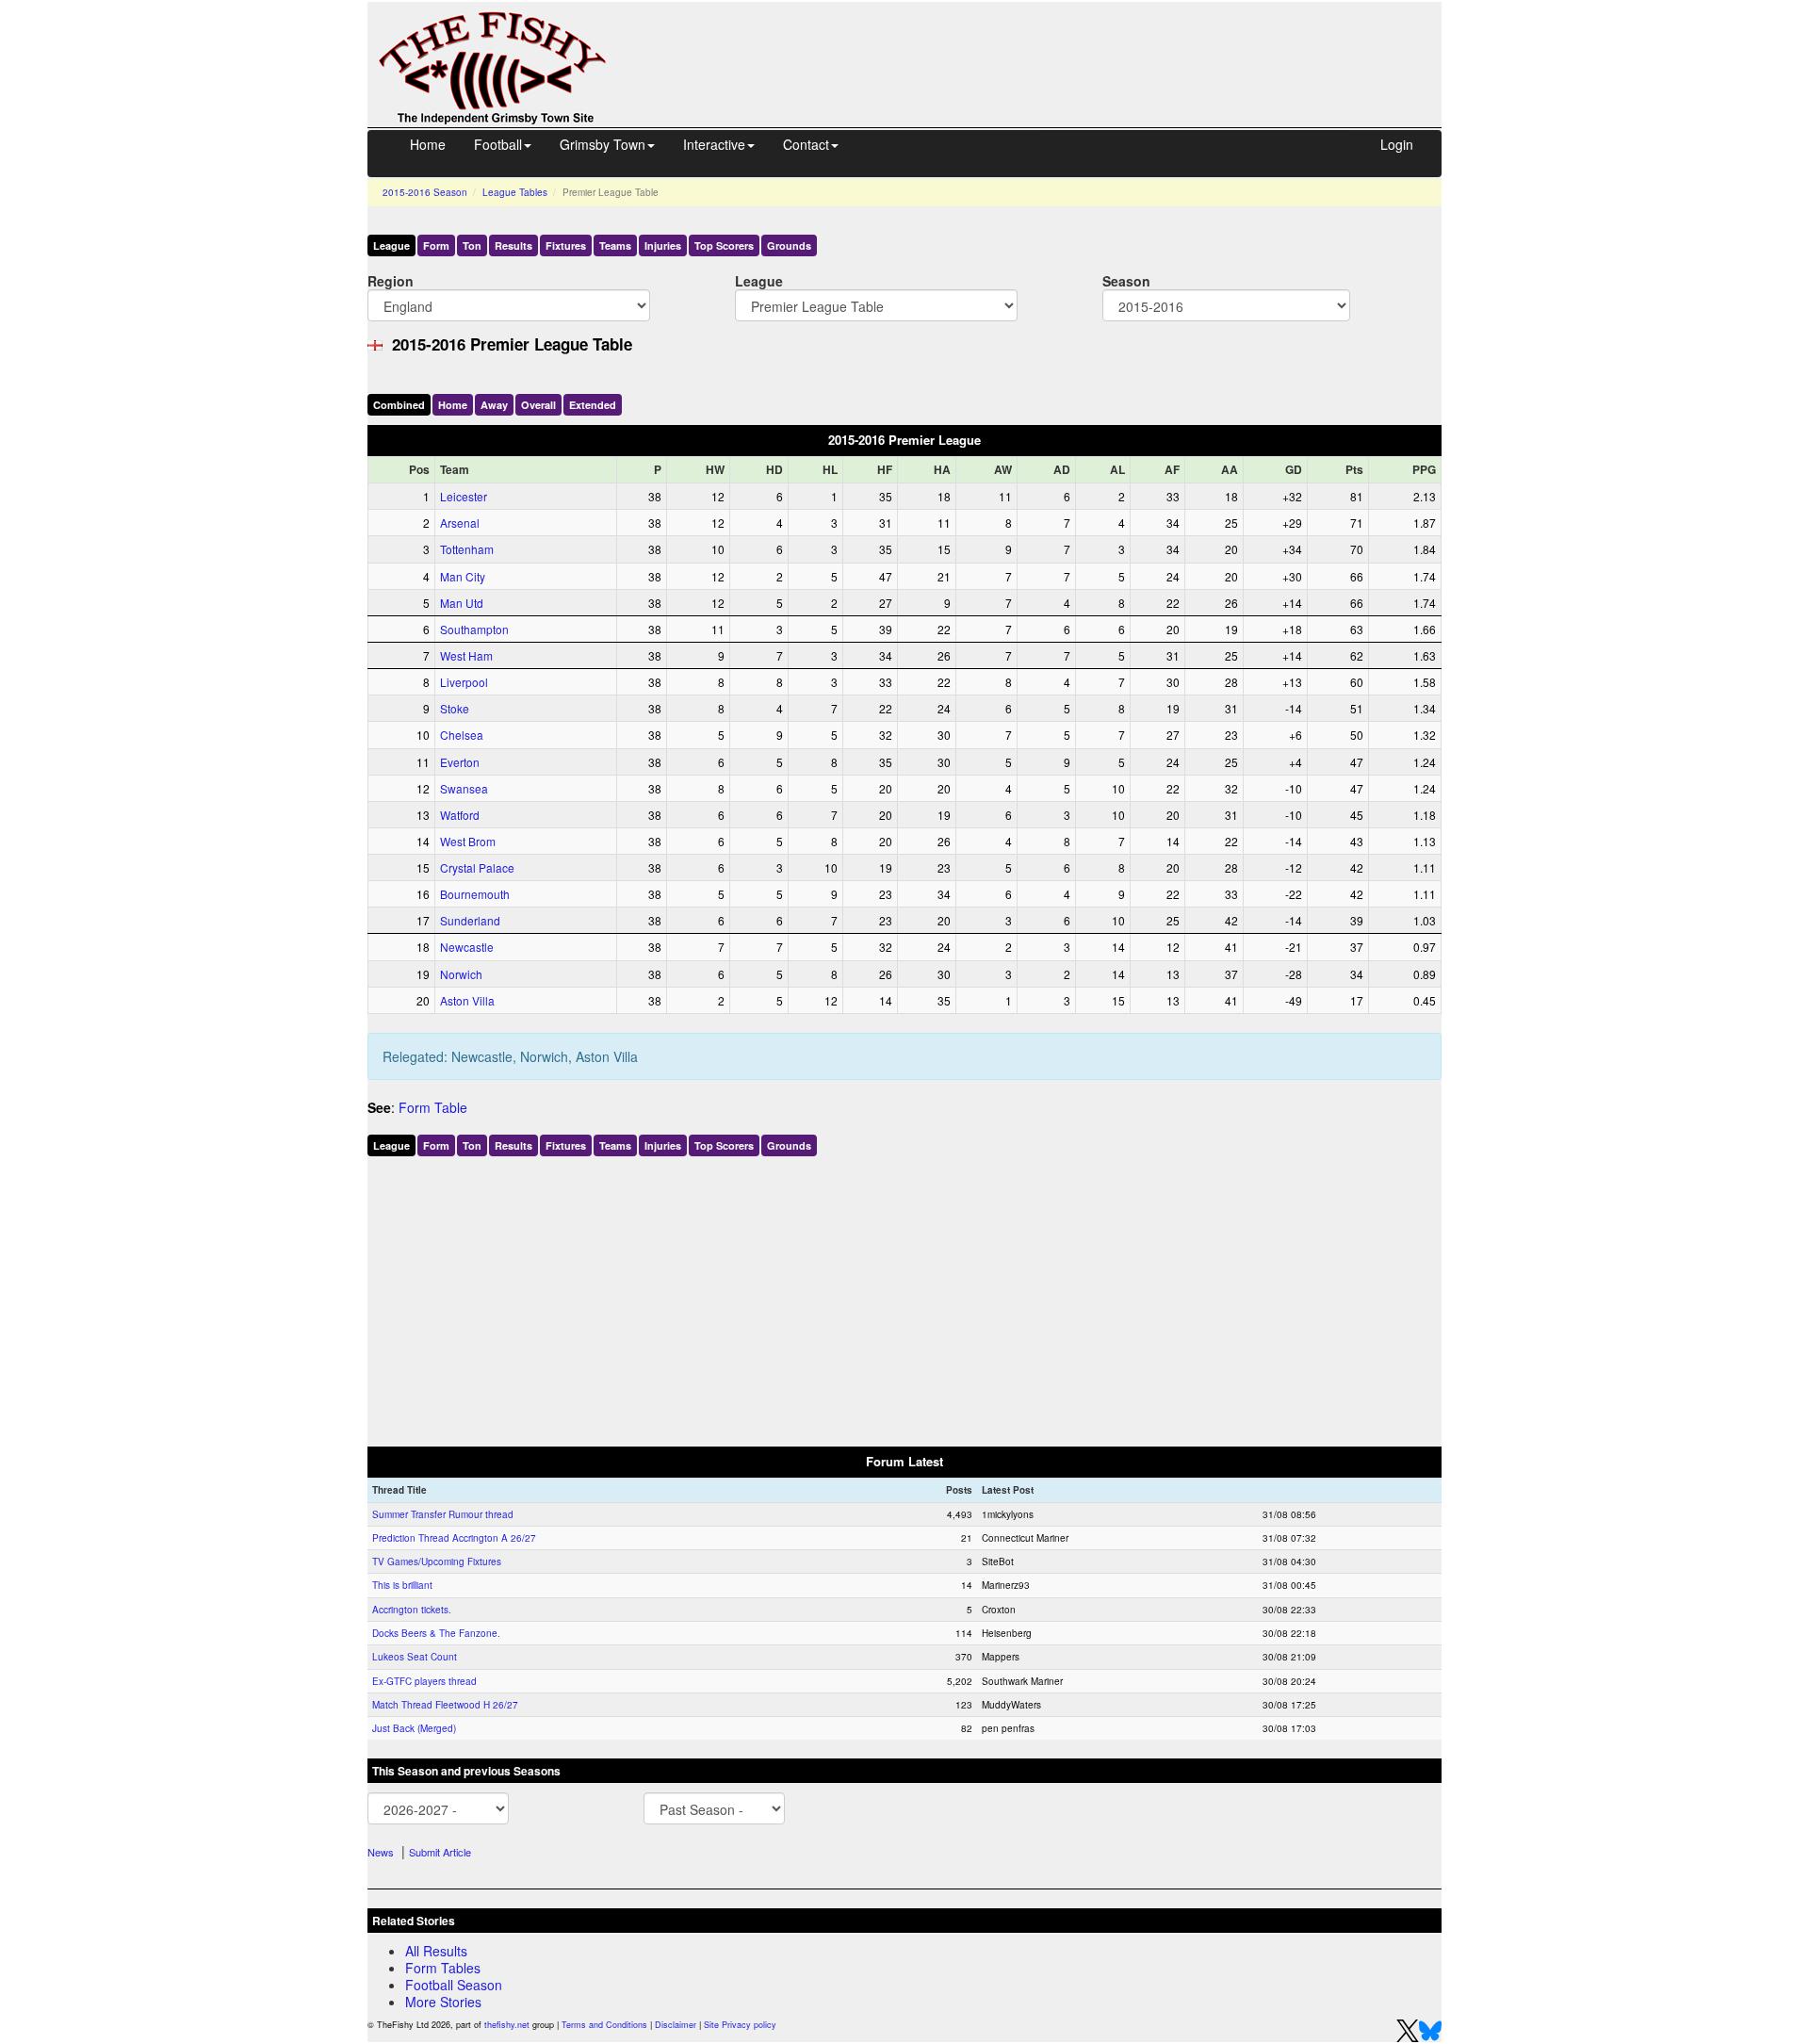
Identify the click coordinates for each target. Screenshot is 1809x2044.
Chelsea (462, 735)
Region (391, 280)
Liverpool (464, 682)
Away (494, 405)
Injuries (663, 245)
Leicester (464, 496)
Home (428, 144)
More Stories (443, 2002)
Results (513, 245)
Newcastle (467, 947)
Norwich (461, 974)
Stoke (455, 708)
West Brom (468, 841)
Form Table (433, 1107)
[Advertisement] (1041, 45)
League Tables (515, 192)
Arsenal (460, 523)
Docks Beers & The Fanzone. (436, 1633)
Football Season (454, 1985)
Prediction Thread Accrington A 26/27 (454, 1538)
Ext (593, 405)
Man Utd (462, 603)
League (391, 245)
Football (498, 144)
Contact (806, 144)
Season (1126, 280)
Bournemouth (475, 894)
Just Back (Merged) (414, 1728)
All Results (436, 1951)
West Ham (466, 655)
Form (436, 245)
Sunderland (470, 920)
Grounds (789, 245)
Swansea (464, 788)
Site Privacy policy (740, 2025)
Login (1397, 144)
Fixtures (566, 245)
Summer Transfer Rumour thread (443, 1514)
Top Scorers (724, 245)
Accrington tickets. (412, 1610)
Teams (615, 245)
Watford (460, 815)
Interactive (714, 144)
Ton (472, 245)
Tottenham (467, 549)
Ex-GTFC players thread (424, 1681)
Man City (463, 576)
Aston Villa (467, 1000)
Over (538, 405)
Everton (460, 762)
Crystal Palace (477, 867)
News (381, 1852)
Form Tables (443, 1968)
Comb (399, 405)
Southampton (474, 629)
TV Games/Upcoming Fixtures (437, 1562)
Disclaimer (676, 2025)
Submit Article (440, 1852)
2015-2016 (425, 192)
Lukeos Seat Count (415, 1657)
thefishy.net (507, 2025)
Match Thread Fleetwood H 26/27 (445, 1705)
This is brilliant (402, 1585)
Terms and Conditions (604, 2025)
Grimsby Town (603, 144)
